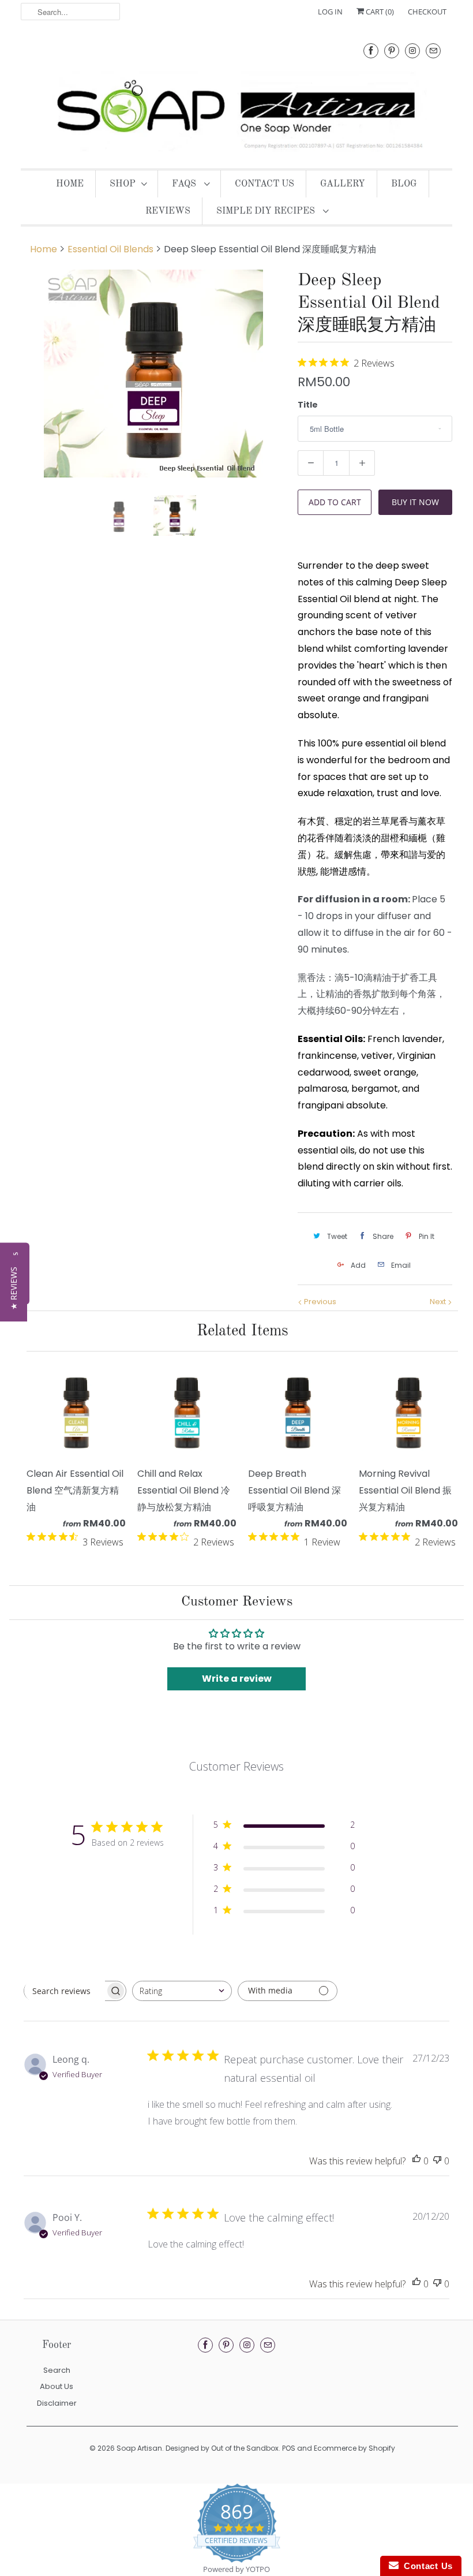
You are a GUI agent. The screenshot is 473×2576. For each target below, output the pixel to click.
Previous (319, 1302)
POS (289, 2448)
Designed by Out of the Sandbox (222, 2448)
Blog (404, 184)
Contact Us (264, 184)
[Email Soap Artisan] (433, 51)
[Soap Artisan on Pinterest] (392, 51)
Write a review (237, 1679)
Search (57, 2370)
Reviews (168, 211)
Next (439, 1302)
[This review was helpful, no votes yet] (416, 2161)
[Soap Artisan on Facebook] (371, 51)
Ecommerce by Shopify (354, 2448)
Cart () (379, 12)
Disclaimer (57, 2403)
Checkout (427, 12)
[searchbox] (65, 1991)
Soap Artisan (139, 2448)
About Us (57, 2386)
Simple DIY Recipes (267, 211)
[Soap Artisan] (236, 94)
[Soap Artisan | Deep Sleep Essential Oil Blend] (153, 374)
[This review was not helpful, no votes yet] (437, 2161)
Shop (123, 184)
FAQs (185, 184)
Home (70, 184)
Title (308, 405)
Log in (330, 12)
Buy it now (415, 502)
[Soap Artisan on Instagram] (412, 51)
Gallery (343, 184)
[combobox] (182, 1991)
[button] (14, 1288)
